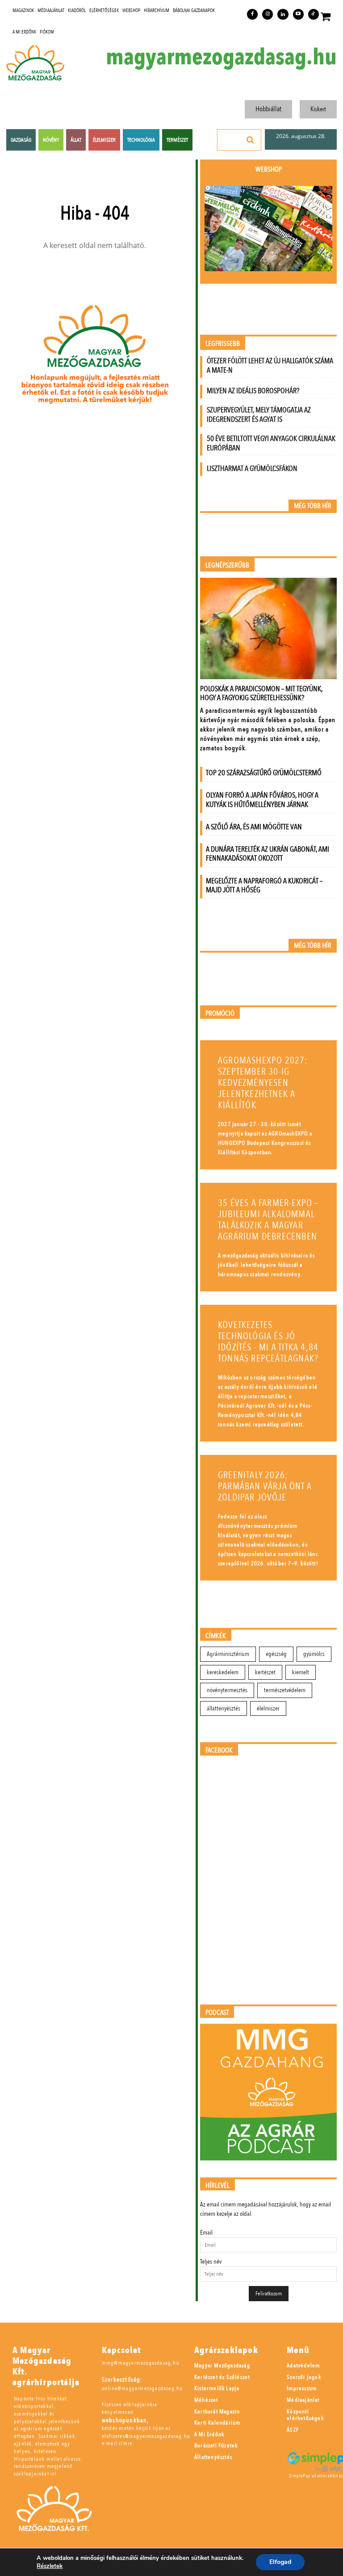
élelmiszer (268, 1708)
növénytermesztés (227, 1690)
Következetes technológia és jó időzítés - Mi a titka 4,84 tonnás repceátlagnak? (268, 1342)
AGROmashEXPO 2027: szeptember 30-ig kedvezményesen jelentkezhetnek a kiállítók (263, 1083)
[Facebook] (252, 14)
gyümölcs (314, 1654)
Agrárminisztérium (228, 1654)
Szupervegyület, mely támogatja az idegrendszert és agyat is (259, 415)
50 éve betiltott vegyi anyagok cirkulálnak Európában (271, 443)
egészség (276, 1654)
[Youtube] (298, 14)
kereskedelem (223, 1672)
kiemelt (301, 1672)
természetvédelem (285, 1690)
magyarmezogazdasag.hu (221, 57)
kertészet (265, 1672)
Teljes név (211, 2262)
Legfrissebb (223, 344)
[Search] (251, 140)
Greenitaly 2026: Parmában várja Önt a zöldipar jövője (265, 1486)
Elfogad (280, 2562)
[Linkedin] (283, 14)
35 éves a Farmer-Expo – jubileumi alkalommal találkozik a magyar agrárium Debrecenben (268, 1220)
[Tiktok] (314, 14)
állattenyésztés (224, 1708)
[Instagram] (268, 14)
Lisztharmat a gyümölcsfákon (252, 469)
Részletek (50, 2566)
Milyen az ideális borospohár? (253, 391)
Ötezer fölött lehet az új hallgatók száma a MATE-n (270, 366)
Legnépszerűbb (227, 565)
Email (206, 2233)
